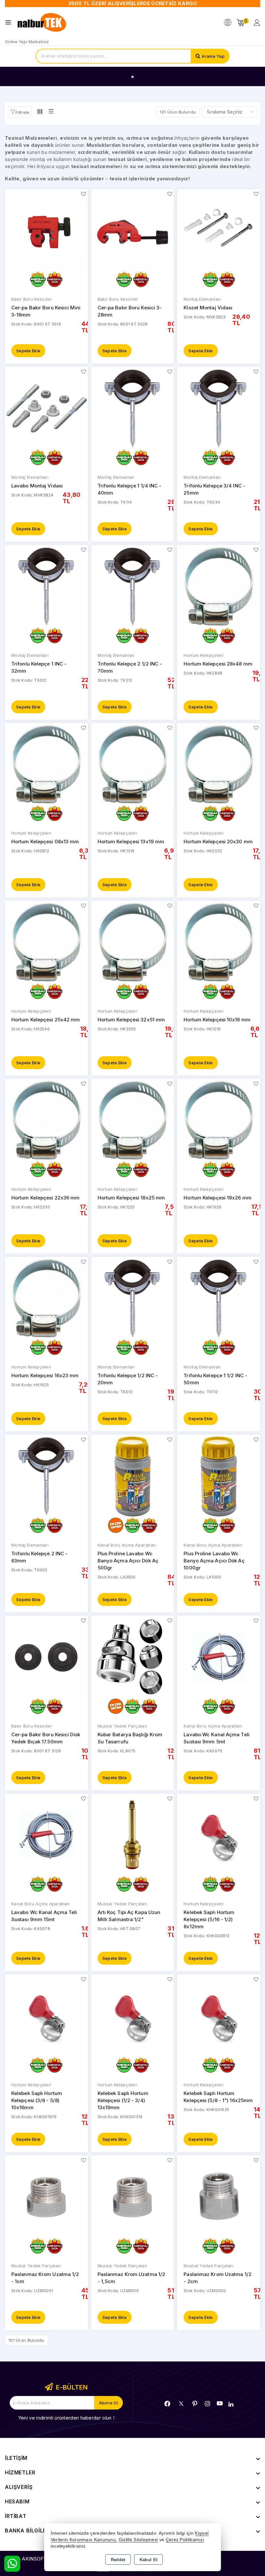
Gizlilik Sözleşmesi (138, 2540)
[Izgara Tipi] (40, 112)
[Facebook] (167, 2404)
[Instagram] (207, 2404)
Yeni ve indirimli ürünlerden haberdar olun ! (66, 2418)
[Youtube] (220, 2403)
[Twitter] (181, 2404)
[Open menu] (10, 22)
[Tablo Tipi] (51, 112)
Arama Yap (213, 56)
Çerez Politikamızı (185, 2540)
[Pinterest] (195, 2404)
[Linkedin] (231, 2404)
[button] (20, 112)
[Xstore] (42, 23)
